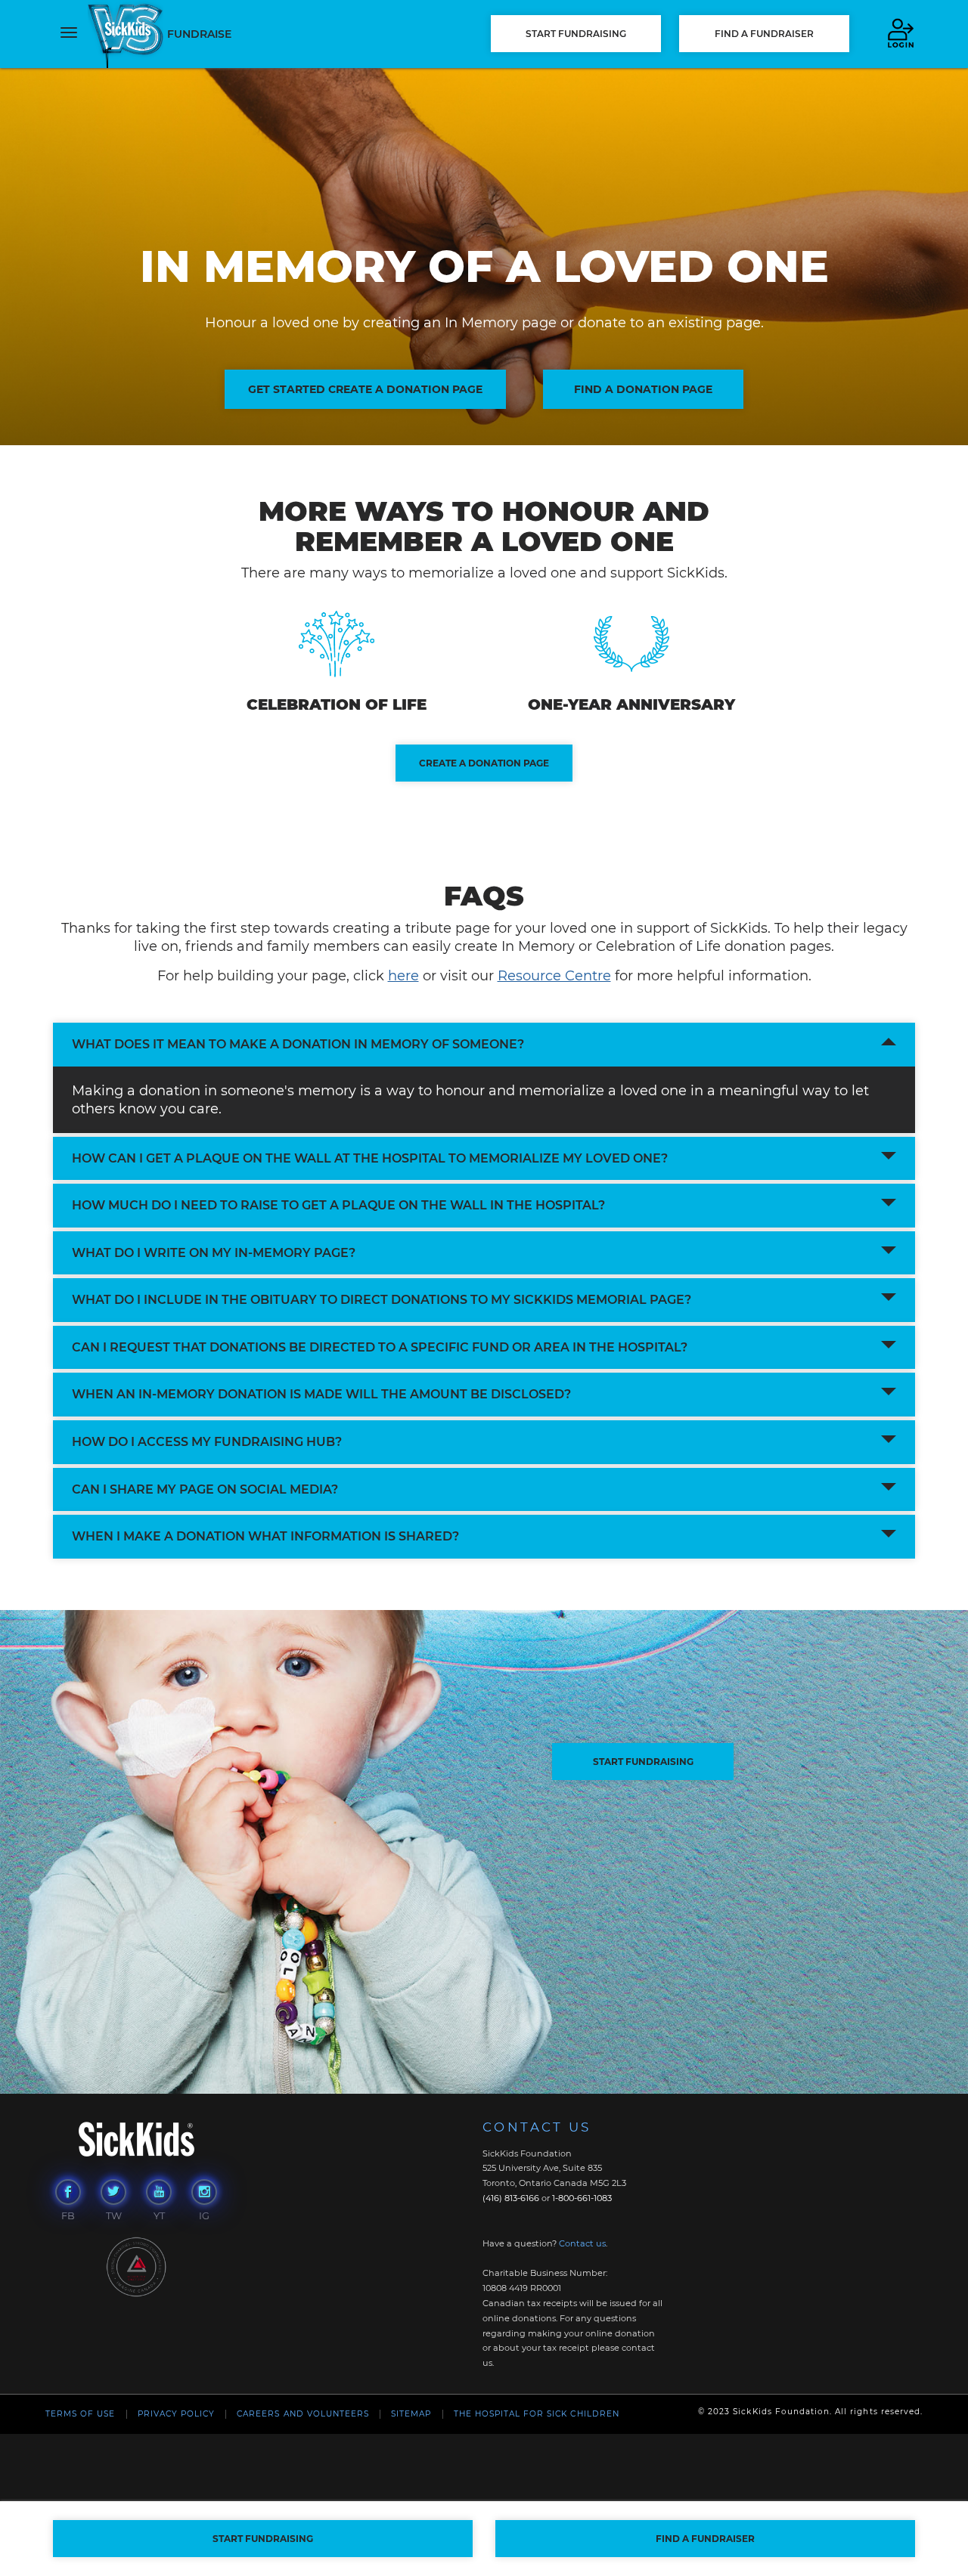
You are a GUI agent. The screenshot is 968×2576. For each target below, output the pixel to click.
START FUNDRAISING (643, 1762)
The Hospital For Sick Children (537, 2414)
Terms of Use (80, 2414)
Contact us (582, 2243)
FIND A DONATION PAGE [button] (643, 389)
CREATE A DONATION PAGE (484, 763)
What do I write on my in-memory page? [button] (214, 1253)
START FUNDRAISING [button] (576, 34)
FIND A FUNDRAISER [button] (764, 34)
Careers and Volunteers (303, 2414)
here (403, 976)
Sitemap (411, 2414)
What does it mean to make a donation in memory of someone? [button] (298, 1044)
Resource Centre (554, 976)
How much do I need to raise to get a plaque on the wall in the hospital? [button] (338, 1205)
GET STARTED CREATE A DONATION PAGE (365, 389)
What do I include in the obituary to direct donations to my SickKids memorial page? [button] (382, 1300)
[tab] (484, 1045)
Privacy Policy (177, 2414)
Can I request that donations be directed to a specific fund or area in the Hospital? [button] (380, 1347)
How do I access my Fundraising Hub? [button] (207, 1442)
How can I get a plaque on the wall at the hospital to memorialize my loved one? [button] (370, 1158)
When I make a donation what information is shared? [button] (265, 1536)
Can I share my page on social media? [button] (205, 1489)
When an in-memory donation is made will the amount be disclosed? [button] (321, 1394)
